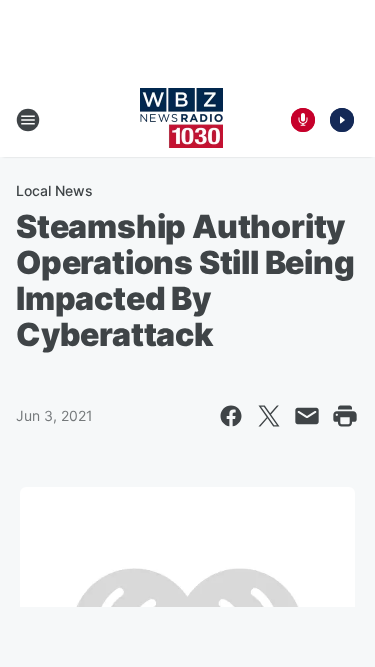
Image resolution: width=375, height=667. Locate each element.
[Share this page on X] (269, 416)
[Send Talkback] (303, 120)
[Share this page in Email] (307, 416)
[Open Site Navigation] (28, 120)
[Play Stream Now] (342, 120)
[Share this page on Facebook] (231, 416)
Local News (54, 190)
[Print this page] (345, 416)
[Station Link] (181, 120)
